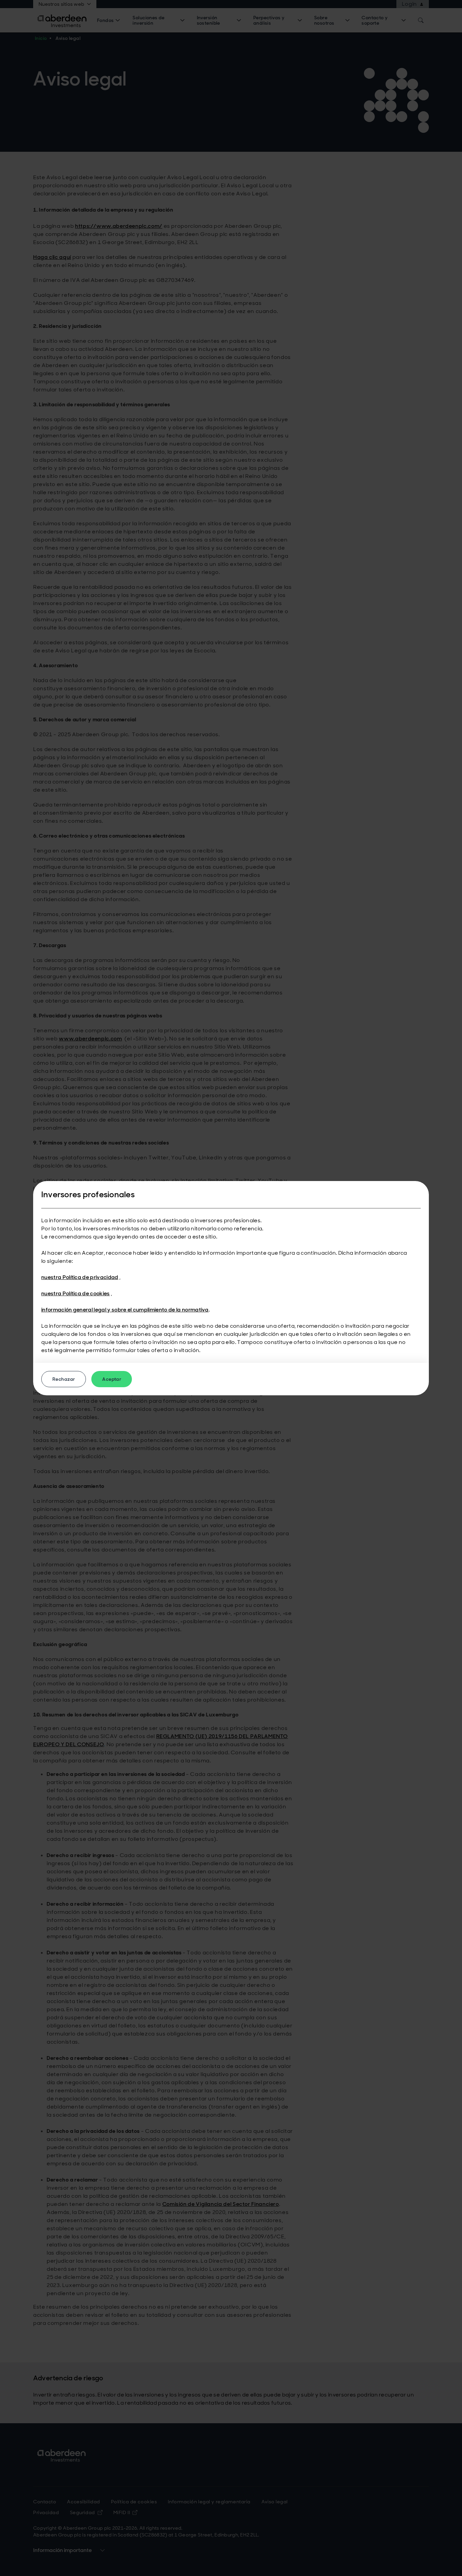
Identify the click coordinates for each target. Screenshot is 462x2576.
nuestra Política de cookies (76, 1293)
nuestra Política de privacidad (80, 1277)
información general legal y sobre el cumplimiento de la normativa (125, 1310)
